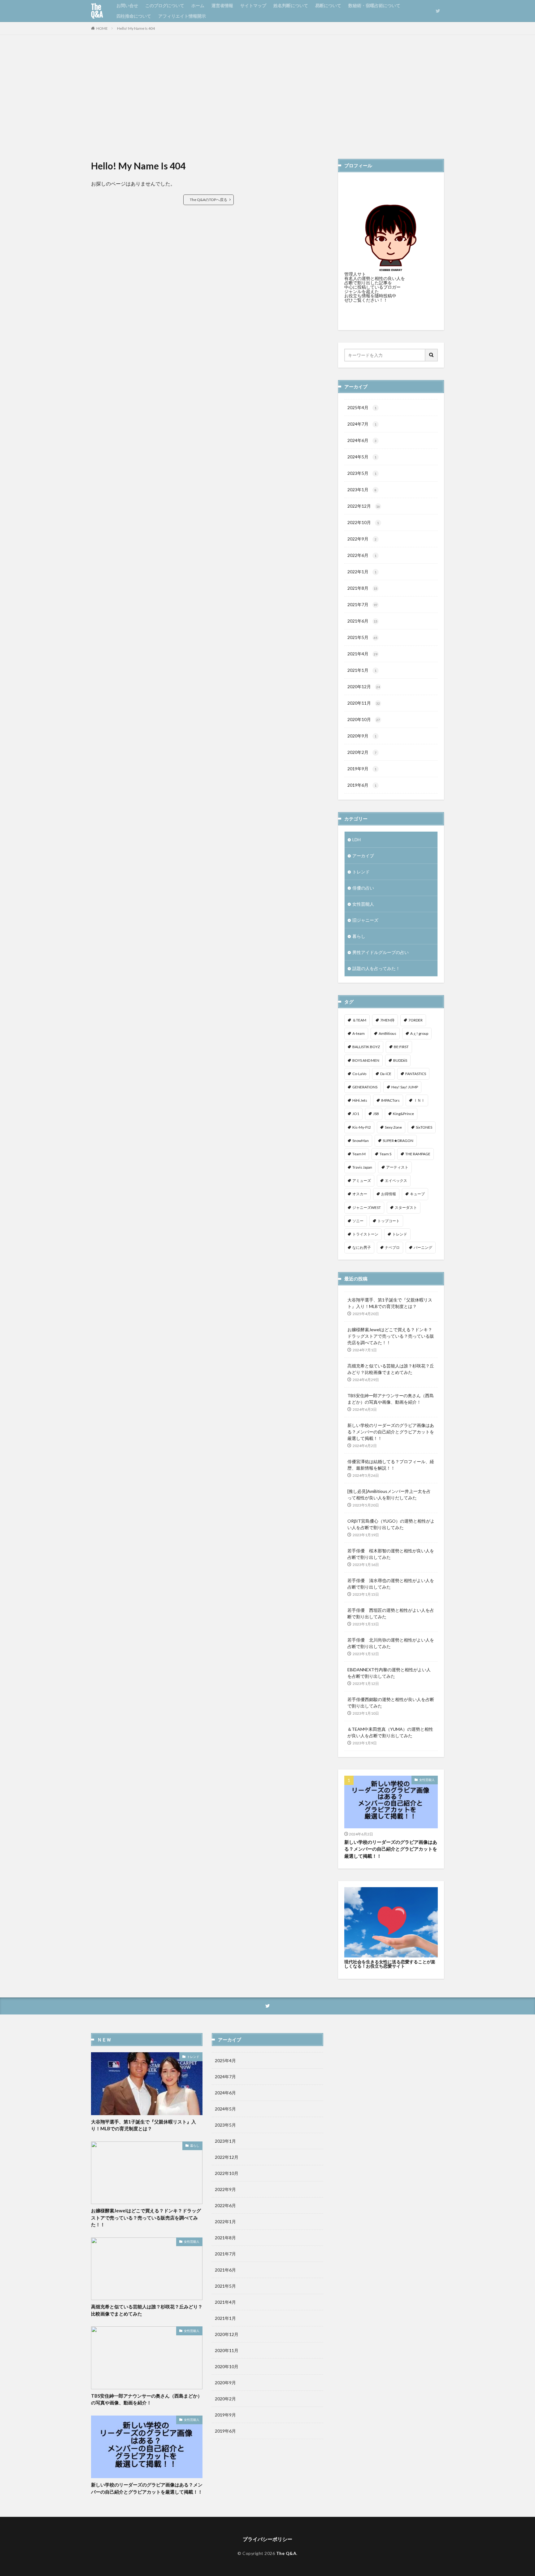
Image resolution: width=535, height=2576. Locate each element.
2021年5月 (362, 637)
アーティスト (397, 1167)
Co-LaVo (359, 1074)
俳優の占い (363, 888)
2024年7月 (362, 424)
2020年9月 (362, 736)
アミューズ (362, 1181)
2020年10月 (364, 719)
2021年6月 (362, 621)
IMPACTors (390, 1100)
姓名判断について (291, 5)
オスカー (360, 1194)
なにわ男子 (362, 1247)
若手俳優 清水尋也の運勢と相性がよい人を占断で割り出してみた (391, 1584)
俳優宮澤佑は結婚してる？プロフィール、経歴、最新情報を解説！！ (391, 1465)
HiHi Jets (360, 1100)
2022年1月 (362, 572)
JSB (376, 1114)
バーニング (423, 1247)
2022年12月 (364, 506)
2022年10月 (363, 522)
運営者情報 (222, 5)
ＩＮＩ (419, 1100)
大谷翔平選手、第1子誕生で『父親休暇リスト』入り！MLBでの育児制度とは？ (390, 1303)
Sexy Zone (393, 1127)
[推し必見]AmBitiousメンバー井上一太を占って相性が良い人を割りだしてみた (389, 1494)
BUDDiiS (400, 1060)
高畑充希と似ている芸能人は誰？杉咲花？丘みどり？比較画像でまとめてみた (391, 1369)
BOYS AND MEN (366, 1060)
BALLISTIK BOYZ (366, 1047)
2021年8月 (362, 588)
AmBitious (387, 1033)
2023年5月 (362, 473)
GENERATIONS (365, 1087)
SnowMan (361, 1141)
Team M (359, 1154)
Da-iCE (386, 1074)
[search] (432, 355)
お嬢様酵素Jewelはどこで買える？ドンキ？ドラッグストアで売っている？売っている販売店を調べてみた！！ (391, 1336)
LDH (357, 840)
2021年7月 (362, 604)
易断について (328, 5)
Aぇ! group (419, 1033)
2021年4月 (362, 654)
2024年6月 (362, 440)
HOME (102, 28)
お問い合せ (127, 5)
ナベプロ (392, 1247)
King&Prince (403, 1114)
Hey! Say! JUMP (405, 1087)
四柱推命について (134, 16)
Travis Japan (362, 1167)
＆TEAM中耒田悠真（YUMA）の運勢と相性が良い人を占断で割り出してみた (390, 1732)
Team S (385, 1154)
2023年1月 (362, 490)
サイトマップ (253, 5)
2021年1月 (362, 670)
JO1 (356, 1114)
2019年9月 (362, 769)
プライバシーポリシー (267, 2539)
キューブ (417, 1194)
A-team (359, 1033)
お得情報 (389, 1194)
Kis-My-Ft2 (362, 1127)
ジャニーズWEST (367, 1207)
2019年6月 (362, 785)
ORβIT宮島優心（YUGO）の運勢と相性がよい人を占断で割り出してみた (391, 1524)
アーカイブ (363, 856)
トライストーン (365, 1234)
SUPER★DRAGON (398, 1141)
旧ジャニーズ (365, 920)
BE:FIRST (401, 1047)
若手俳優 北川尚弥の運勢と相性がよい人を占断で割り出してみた (391, 1643)
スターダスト (406, 1207)
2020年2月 (362, 752)
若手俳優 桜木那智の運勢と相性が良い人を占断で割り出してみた (391, 1554)
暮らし (359, 936)
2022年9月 (362, 539)
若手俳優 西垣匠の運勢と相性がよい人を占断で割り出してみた (391, 1613)
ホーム (198, 5)
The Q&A (97, 11)
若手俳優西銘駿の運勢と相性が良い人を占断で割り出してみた (391, 1703)
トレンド (361, 872)
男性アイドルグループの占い (381, 952)
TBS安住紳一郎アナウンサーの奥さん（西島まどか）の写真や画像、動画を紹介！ (391, 1399)
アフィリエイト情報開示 (182, 16)
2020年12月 (364, 687)
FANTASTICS (416, 1074)
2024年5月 (362, 457)
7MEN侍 (387, 1020)
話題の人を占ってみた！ (376, 968)
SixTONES (424, 1127)
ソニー (358, 1221)
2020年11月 (364, 703)
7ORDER (415, 1020)
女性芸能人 (363, 904)
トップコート (389, 1221)
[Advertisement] (267, 97)
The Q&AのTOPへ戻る (209, 200)
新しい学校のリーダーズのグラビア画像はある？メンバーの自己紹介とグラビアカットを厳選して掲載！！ (391, 1432)
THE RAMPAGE (418, 1154)
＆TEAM (359, 1020)
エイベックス (396, 1181)
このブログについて (165, 5)
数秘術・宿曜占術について (374, 5)
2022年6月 (362, 555)
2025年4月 (362, 407)
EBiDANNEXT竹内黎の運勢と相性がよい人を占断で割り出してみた (389, 1673)
